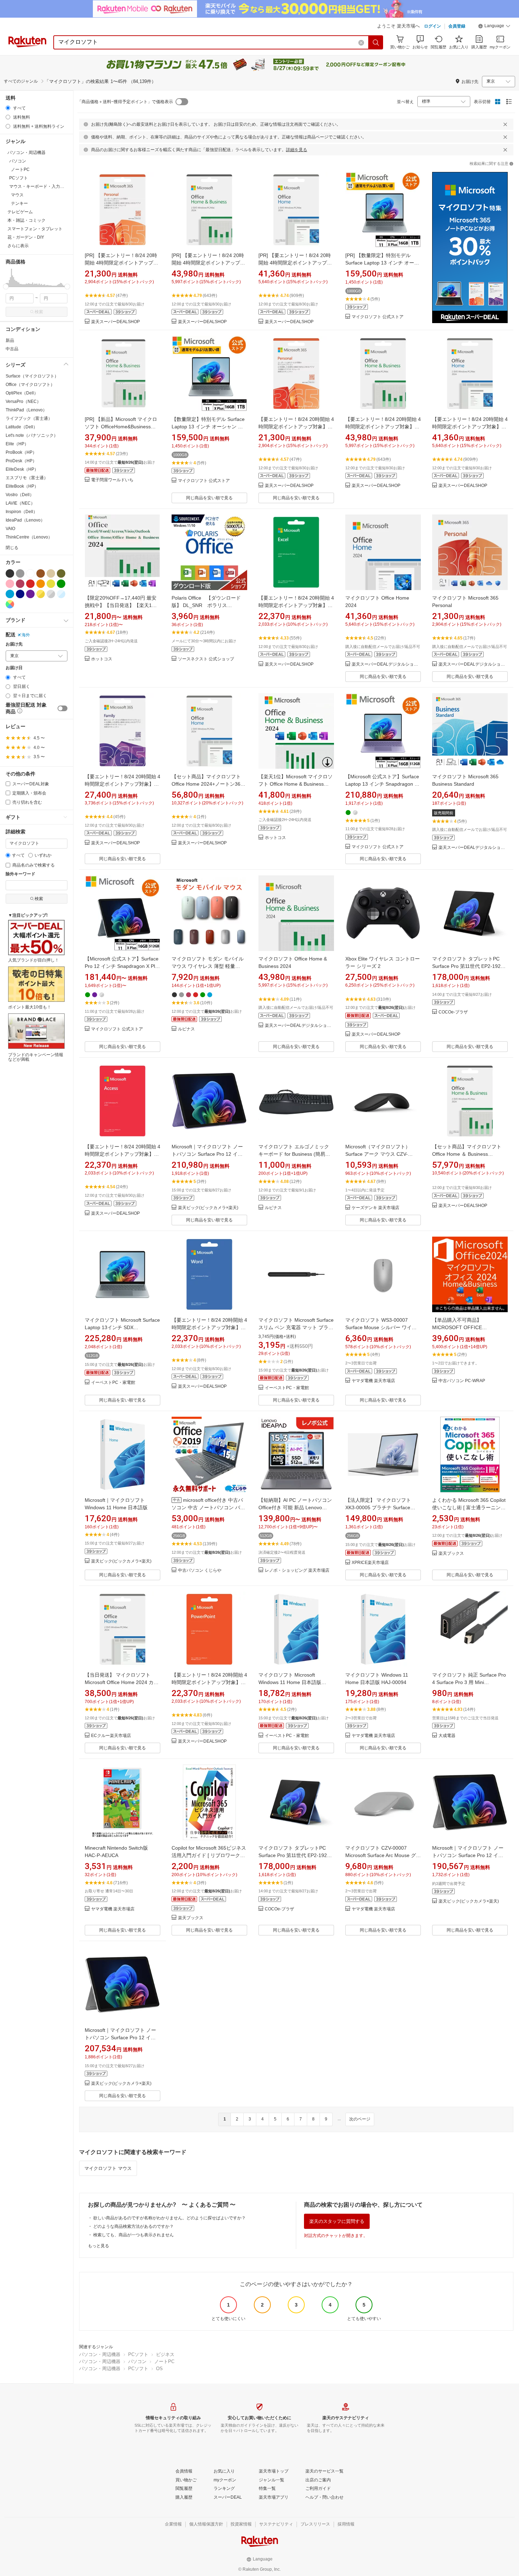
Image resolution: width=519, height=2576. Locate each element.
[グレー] (20, 573)
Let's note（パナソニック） (32, 435)
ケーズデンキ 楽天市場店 (375, 1208)
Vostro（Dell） (20, 495)
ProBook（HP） (21, 452)
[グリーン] (61, 584)
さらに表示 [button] (18, 246)
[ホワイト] (30, 573)
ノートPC (164, 2361)
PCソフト (138, 2354)
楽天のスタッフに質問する (337, 2221)
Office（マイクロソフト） (30, 385)
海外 (26, 635)
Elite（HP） (17, 444)
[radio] (8, 108)
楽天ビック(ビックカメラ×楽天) (208, 1208)
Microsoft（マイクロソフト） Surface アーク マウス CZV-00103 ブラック (378, 1154)
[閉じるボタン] (505, 124)
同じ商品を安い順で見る (209, 498)
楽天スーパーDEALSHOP (115, 322)
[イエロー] (51, 584)
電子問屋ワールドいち (112, 480)
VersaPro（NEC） (23, 401)
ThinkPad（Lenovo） (26, 410)
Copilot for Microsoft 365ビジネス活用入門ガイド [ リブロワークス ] (209, 1855)
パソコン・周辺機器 (100, 2354)
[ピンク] (10, 584)
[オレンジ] (41, 584)
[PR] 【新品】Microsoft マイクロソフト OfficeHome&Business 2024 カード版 (121, 427)
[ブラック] (10, 573)
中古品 (12, 349)
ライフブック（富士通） (29, 418)
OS (159, 2369)
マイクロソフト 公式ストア (378, 317)
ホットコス (102, 659)
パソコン (137, 2361)
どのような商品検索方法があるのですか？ (133, 2226)
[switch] (62, 708)
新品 (10, 340)
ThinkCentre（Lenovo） (29, 537)
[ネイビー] (20, 594)
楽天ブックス (451, 1554)
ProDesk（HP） (21, 461)
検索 (39, 312)
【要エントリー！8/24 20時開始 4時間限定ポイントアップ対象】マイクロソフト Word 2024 (209, 1327)
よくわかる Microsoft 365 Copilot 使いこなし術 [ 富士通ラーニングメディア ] (469, 1507)
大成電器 (447, 1736)
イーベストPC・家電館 (113, 1383)
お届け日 (14, 668)
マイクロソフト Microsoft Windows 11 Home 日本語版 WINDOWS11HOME (290, 1682)
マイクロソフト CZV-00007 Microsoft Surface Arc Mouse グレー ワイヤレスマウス (383, 1855)
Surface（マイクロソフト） (32, 376)
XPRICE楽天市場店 (370, 1563)
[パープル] (30, 594)
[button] (494, 27)
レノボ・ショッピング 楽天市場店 (297, 1570)
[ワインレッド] (20, 584)
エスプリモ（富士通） (27, 478)
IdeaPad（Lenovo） (25, 520)
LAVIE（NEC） (20, 503)
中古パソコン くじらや (200, 1570)
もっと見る (99, 2246)
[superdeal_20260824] (470, 248)
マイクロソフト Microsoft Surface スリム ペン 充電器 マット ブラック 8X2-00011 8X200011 (296, 1327)
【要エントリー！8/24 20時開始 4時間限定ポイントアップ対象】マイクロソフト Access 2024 (123, 1154)
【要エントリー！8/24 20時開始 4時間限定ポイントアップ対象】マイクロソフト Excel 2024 (296, 605)
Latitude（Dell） (22, 427)
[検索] (376, 42)
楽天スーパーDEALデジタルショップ (386, 664)
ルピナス (186, 1029)
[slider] (6, 287)
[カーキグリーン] (61, 573)
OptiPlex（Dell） (22, 393)
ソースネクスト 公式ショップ (206, 659)
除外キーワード (20, 874)
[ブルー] (10, 594)
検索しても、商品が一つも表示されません (133, 2235)
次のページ (360, 2119)
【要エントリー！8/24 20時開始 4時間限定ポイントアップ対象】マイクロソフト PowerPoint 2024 (209, 1682)
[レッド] (30, 584)
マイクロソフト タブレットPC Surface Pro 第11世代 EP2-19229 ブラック (469, 966)
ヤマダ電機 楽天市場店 (373, 1381)
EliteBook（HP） (22, 486)
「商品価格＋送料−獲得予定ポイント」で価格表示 (125, 102)
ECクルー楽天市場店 (111, 1736)
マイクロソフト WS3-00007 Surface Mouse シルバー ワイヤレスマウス (381, 1327)
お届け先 (14, 644)
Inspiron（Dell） (22, 512)
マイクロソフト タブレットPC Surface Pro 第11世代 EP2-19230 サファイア (296, 1855)
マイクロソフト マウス (108, 2168)
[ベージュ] (51, 573)
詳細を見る (297, 150)
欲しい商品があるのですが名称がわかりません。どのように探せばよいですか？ (169, 2218)
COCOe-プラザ (453, 1012)
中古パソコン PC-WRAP (462, 1381)
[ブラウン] (41, 573)
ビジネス (165, 2354)
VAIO (10, 529)
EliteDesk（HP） (22, 469)
